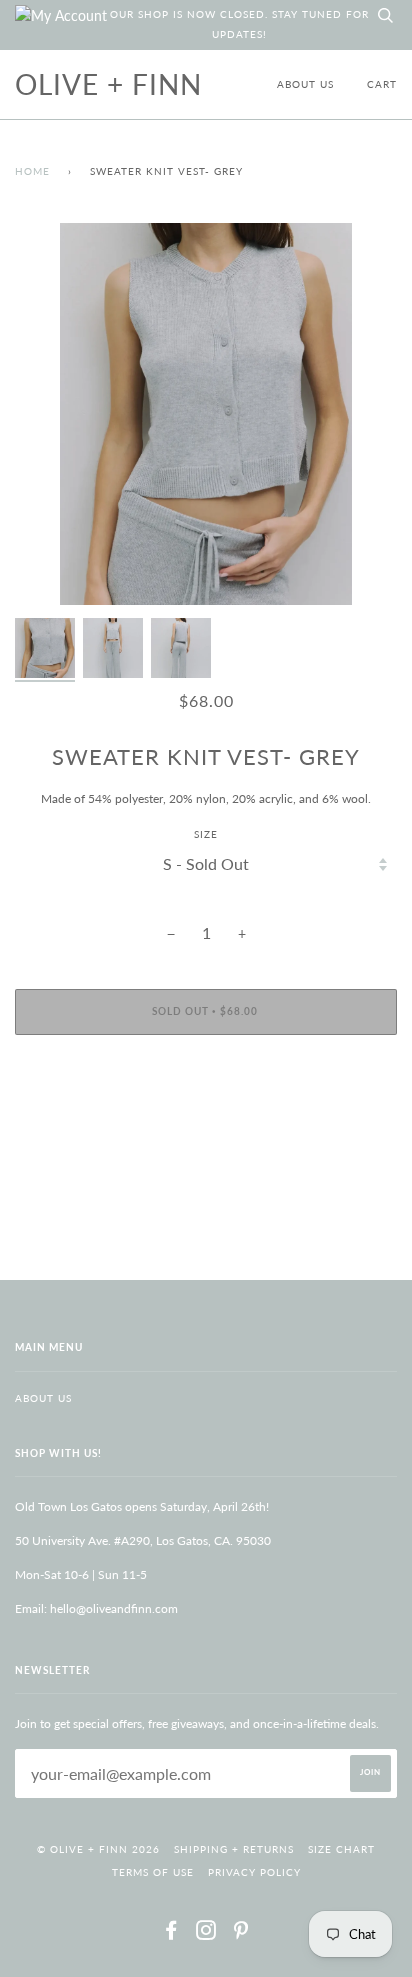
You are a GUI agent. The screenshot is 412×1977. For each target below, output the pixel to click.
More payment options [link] (206, 1118)
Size (206, 834)
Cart (382, 84)
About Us (305, 84)
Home (32, 171)
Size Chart (341, 1849)
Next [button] (360, 414)
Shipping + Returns (234, 1849)
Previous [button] (49, 414)
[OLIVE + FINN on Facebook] (171, 1934)
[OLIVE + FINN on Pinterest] (241, 1934)
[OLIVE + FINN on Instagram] (206, 1934)
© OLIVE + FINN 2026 (98, 1849)
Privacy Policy (254, 1872)
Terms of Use (153, 1872)
